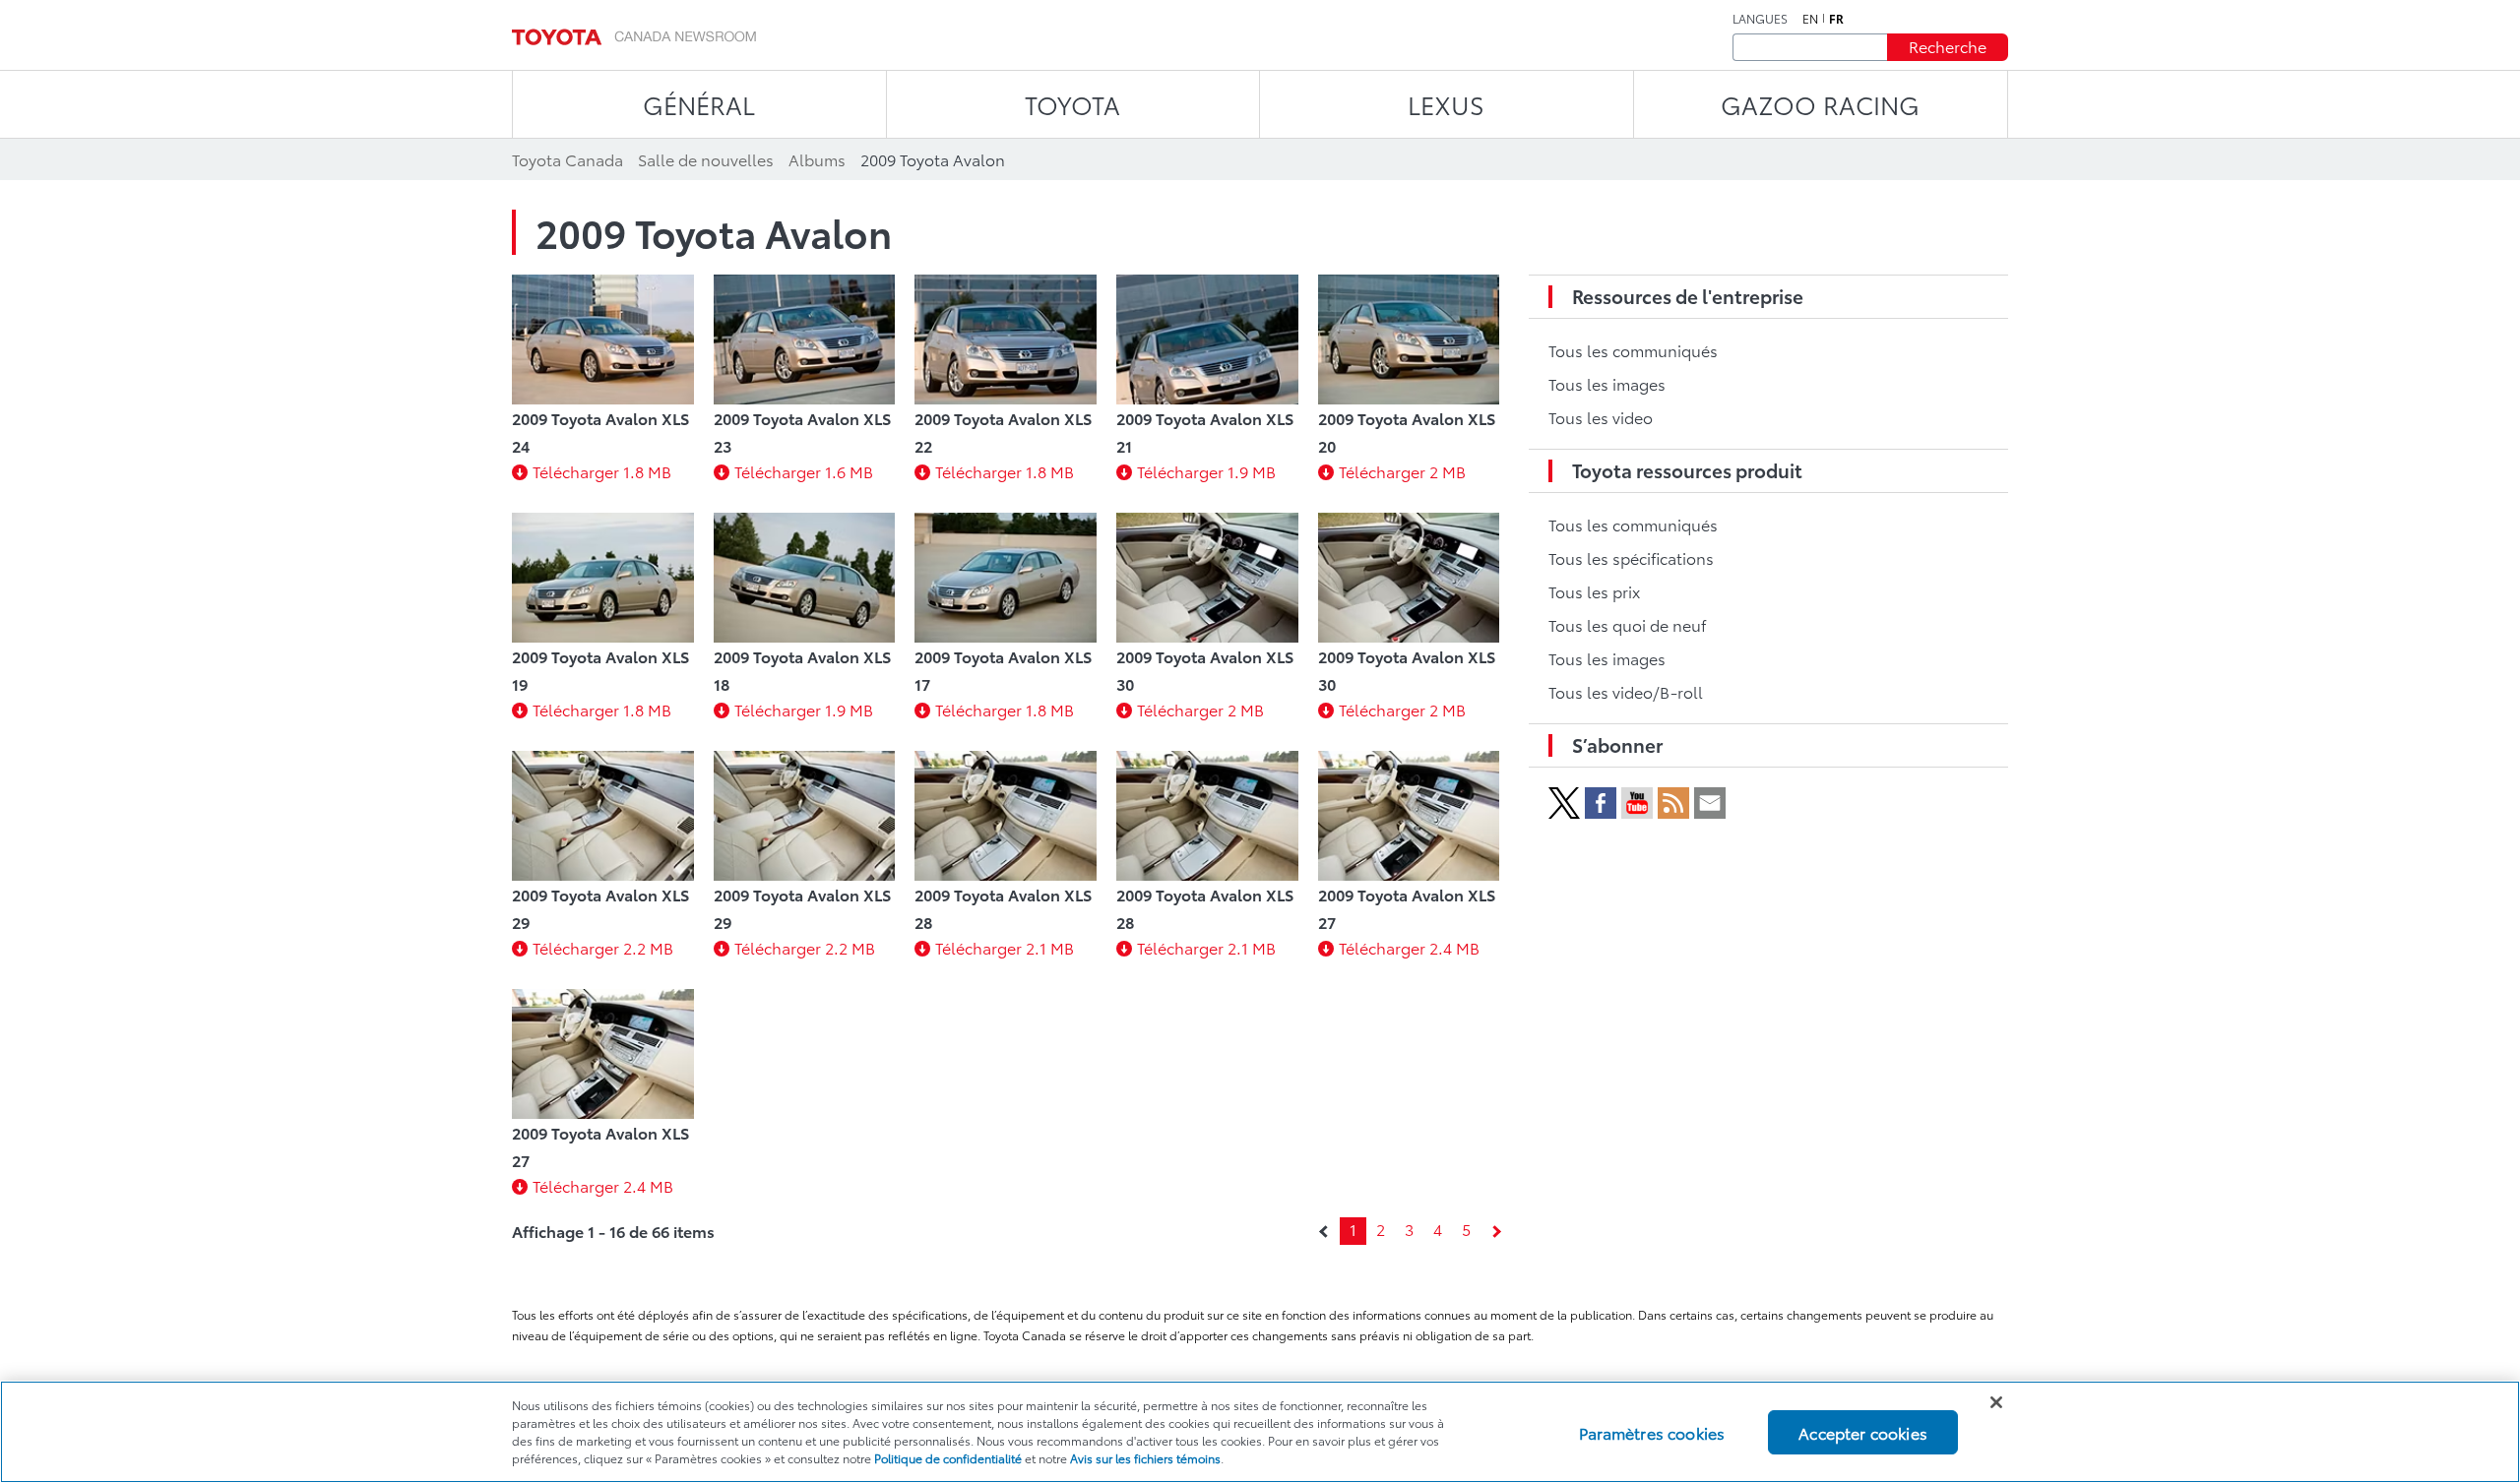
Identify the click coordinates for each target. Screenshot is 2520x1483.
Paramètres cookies (1652, 1431)
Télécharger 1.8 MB (602, 471)
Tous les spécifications (1631, 557)
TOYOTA (1072, 104)
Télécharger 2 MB (1402, 471)
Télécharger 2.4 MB (1409, 947)
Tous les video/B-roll (1626, 691)
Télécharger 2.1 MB (1005, 947)
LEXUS (1446, 104)
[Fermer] (1996, 1402)
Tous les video (1601, 417)
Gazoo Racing (1820, 104)
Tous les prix (1594, 591)
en (1810, 19)
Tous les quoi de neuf (1627, 624)
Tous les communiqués (1633, 350)
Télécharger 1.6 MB (804, 471)
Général (699, 104)
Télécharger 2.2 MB (603, 947)
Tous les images (1607, 383)
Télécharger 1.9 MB (1206, 471)
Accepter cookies (1863, 1431)
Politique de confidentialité (948, 1458)
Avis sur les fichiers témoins (1145, 1458)
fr (1836, 19)
